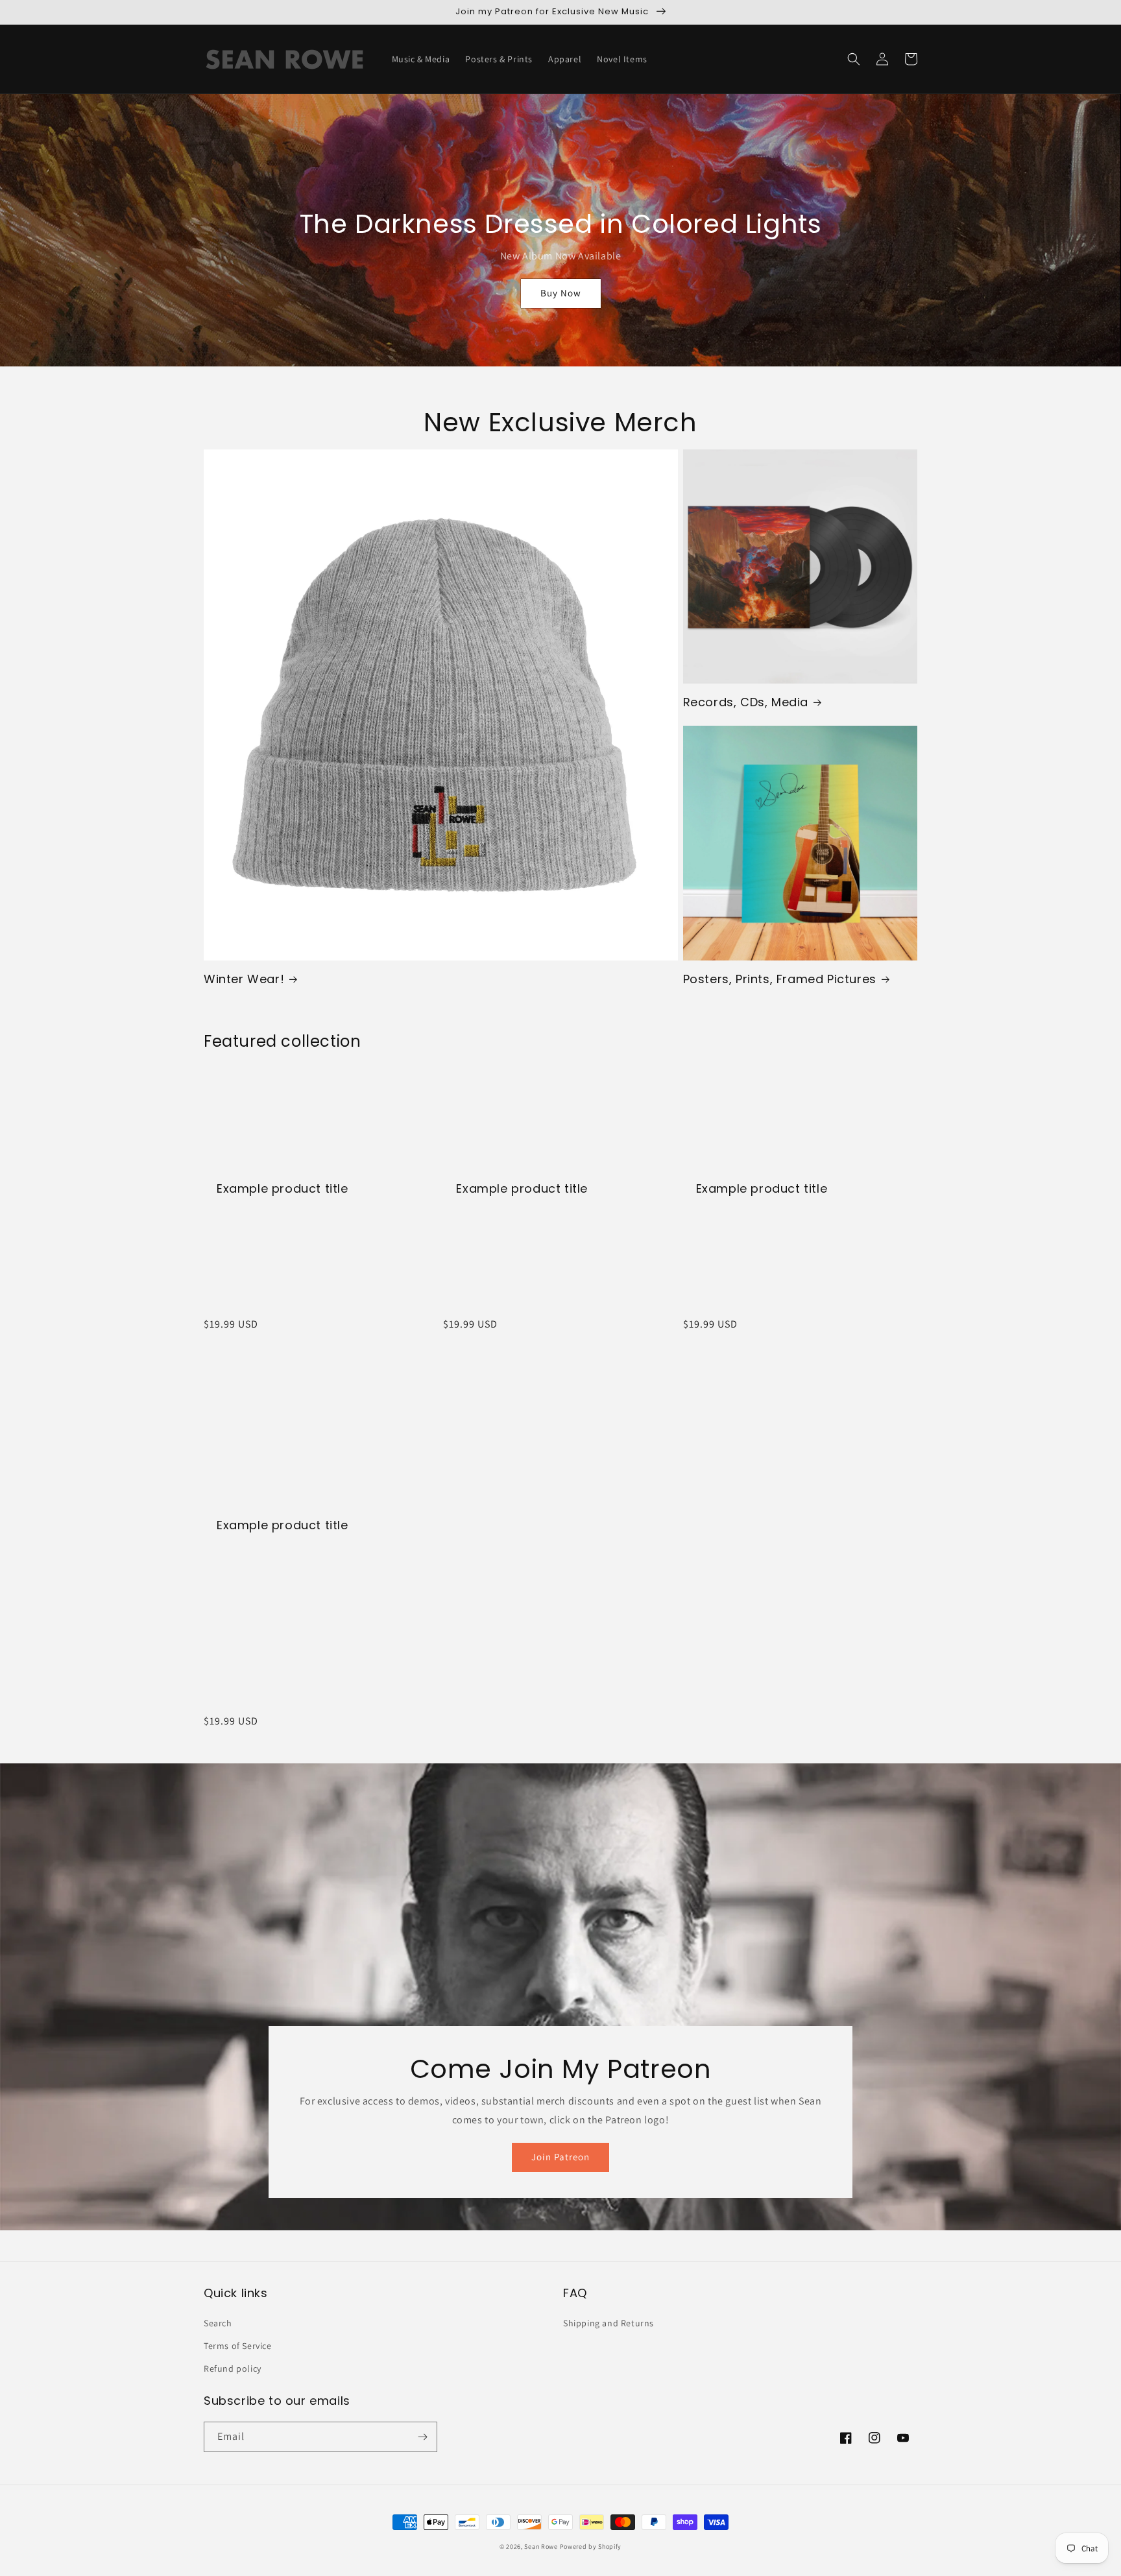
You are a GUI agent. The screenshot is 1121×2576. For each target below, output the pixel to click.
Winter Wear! (244, 979)
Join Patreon (560, 2157)
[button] (854, 59)
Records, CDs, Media (746, 702)
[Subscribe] (422, 2437)
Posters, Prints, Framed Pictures (780, 979)
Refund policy (233, 2368)
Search (218, 2323)
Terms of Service (238, 2346)
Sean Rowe (541, 2546)
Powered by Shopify (591, 2546)
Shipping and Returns (609, 2323)
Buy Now (561, 293)
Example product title (283, 1188)
